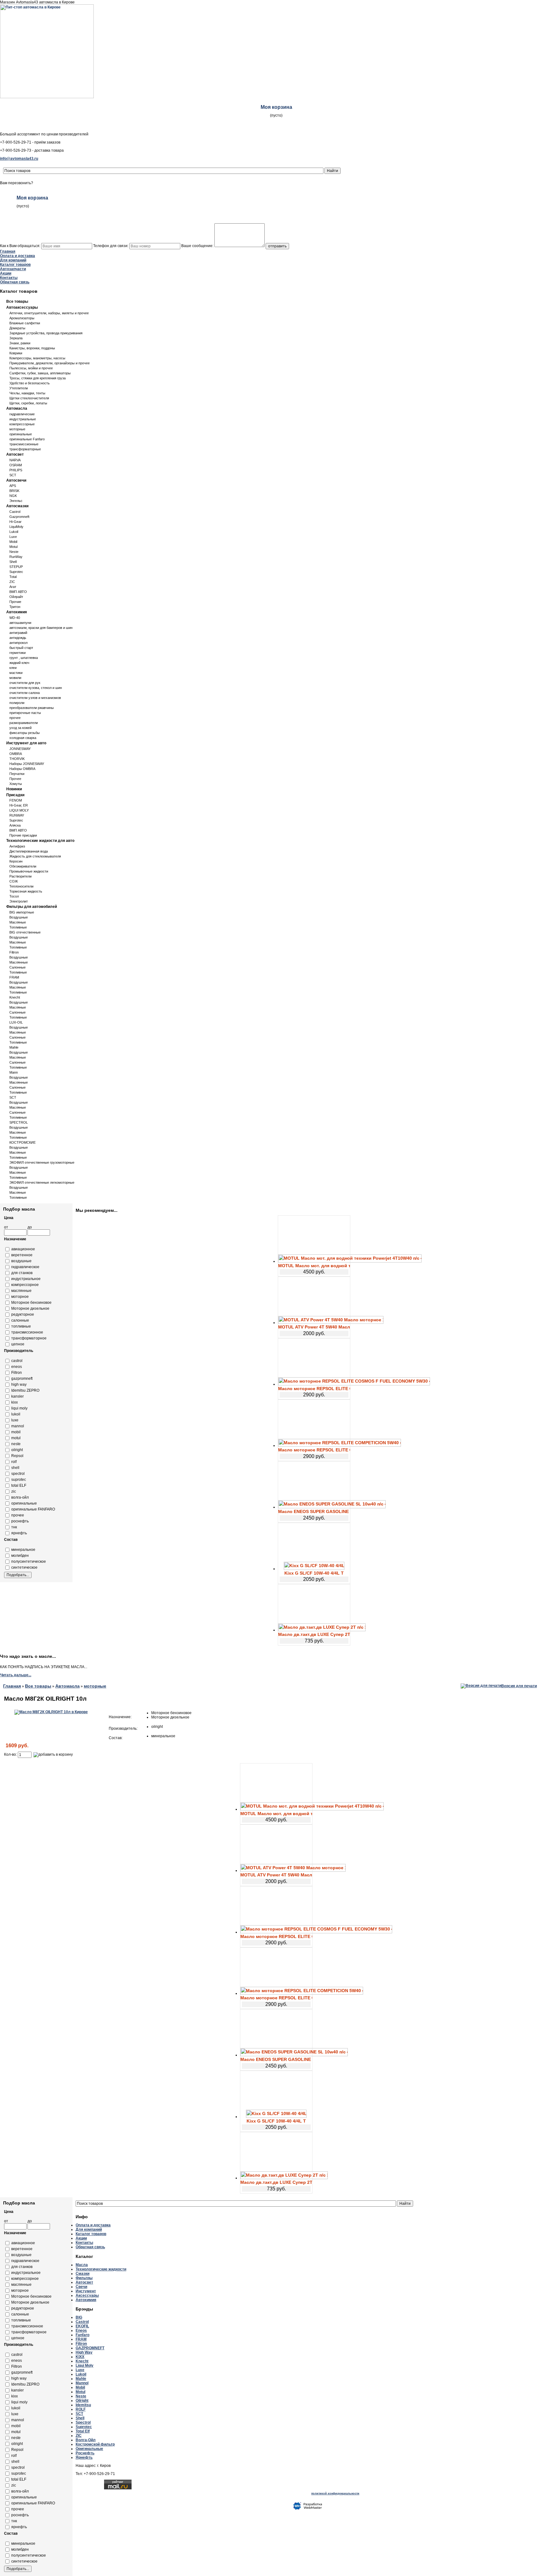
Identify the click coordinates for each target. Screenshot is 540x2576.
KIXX (80, 2357)
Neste (14, 552)
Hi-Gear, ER (19, 805)
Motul (13, 547)
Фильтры (84, 2278)
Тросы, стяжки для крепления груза (37, 378)
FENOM (16, 800)
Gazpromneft (19, 517)
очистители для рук (25, 683)
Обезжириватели (23, 866)
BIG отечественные (25, 932)
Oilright (82, 2401)
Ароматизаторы (22, 318)
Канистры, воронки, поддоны (32, 348)
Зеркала (16, 338)
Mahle (14, 1047)
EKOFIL (82, 2326)
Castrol (15, 512)
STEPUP (16, 567)
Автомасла (17, 408)
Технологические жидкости (101, 2269)
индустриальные (23, 419)
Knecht (15, 997)
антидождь (18, 638)
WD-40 (15, 618)
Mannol (82, 2383)
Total (13, 577)
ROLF (81, 2409)
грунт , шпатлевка (24, 658)
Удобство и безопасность (30, 383)
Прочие (15, 602)
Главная (8, 251)
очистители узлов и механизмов (35, 698)
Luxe (13, 537)
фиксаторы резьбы (25, 733)
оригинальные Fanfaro (27, 439)
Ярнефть (84, 2457)
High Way (84, 2352)
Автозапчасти (13, 269)
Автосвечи (16, 480)
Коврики (16, 353)
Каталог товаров (15, 265)
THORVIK (17, 759)
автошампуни (20, 623)
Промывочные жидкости (29, 871)
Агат (13, 587)
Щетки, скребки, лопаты (28, 403)
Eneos (81, 2331)
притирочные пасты (25, 713)
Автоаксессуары (22, 307)
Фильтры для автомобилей (32, 907)
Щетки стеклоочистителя (29, 398)
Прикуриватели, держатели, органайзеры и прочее (50, 363)
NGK (13, 496)
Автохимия (17, 612)
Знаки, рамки (20, 343)
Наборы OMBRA (22, 769)
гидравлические (22, 414)
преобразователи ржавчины (32, 708)
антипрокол (18, 643)
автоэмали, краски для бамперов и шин (41, 628)
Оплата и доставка (17, 256)
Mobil (13, 542)
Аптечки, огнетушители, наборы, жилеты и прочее (49, 313)
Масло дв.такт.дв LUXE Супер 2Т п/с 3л (314, 1634)
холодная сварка (23, 738)
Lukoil (14, 532)
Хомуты (16, 784)
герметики (17, 653)
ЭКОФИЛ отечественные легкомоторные (42, 1182)
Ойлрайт (16, 597)
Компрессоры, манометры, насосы (37, 358)
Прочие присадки (23, 835)
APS (13, 486)
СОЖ (14, 881)
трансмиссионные (24, 444)
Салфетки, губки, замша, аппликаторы (40, 373)
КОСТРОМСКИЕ (22, 1142)
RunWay (16, 557)
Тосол (14, 896)
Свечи (81, 2287)
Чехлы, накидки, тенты (27, 393)
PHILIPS (16, 470)
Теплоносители (21, 886)
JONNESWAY (20, 749)
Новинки (14, 789)
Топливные (18, 927)
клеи (13, 668)
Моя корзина (276, 107)
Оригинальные (89, 2449)
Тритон (15, 607)
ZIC (12, 582)
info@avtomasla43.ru (19, 159)
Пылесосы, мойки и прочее (31, 368)
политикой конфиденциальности (335, 2493)
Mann (14, 1072)
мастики (16, 673)
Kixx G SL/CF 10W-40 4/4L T (314, 1573)
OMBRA (16, 754)
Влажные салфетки (25, 323)
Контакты (9, 278)
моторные (17, 429)
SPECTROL (19, 1122)
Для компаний (13, 260)
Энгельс (16, 501)
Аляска (15, 825)
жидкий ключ (19, 663)
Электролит (19, 901)
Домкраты (17, 328)
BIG (79, 2317)
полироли (17, 703)
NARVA (15, 460)
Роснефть (85, 2453)
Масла (82, 2265)
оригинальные (21, 434)
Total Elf (83, 2431)
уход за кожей (20, 728)
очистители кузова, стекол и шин (36, 688)
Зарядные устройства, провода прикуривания (46, 333)
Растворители (20, 876)
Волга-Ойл (86, 2440)
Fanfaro (82, 2335)
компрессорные (22, 424)
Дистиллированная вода (29, 851)
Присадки (15, 795)
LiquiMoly (16, 527)
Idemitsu (83, 2405)
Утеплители (19, 388)
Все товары (17, 301)
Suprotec (16, 572)
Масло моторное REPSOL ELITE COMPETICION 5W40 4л (314, 1450)
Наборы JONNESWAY (27, 764)
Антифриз (17, 846)
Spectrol (83, 2422)
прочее (15, 718)
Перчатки (17, 774)
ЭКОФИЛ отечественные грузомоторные (42, 1162)
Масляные (18, 922)
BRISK (14, 491)
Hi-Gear (15, 522)
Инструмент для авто (26, 743)
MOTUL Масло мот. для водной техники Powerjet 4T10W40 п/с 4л (314, 1266)
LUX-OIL (16, 1022)
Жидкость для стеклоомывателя (35, 856)
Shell (13, 562)
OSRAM (16, 465)
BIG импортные (22, 912)
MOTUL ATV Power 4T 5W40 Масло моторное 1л (314, 1327)
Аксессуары (87, 2295)
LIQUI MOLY (19, 810)
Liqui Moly (85, 2366)
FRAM (14, 977)
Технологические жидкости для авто (40, 841)
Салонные (17, 967)
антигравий (18, 633)
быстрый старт (21, 648)
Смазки (82, 2274)
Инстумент (86, 2291)
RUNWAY (17, 815)
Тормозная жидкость (26, 891)
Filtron (14, 952)
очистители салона (25, 693)
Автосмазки (17, 506)
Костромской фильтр (95, 2444)
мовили (15, 678)
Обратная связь (15, 282)
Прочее (15, 779)
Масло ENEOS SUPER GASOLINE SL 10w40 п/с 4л (314, 1511)
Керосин (16, 861)
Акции (6, 273)
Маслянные (19, 962)
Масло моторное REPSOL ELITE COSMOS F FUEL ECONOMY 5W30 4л (314, 1389)
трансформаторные (25, 449)
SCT (13, 475)
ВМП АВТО (18, 592)
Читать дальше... (16, 1675)
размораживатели (24, 723)
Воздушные (19, 917)
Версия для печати (519, 1686)
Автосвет (15, 454)
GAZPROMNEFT (90, 2348)
